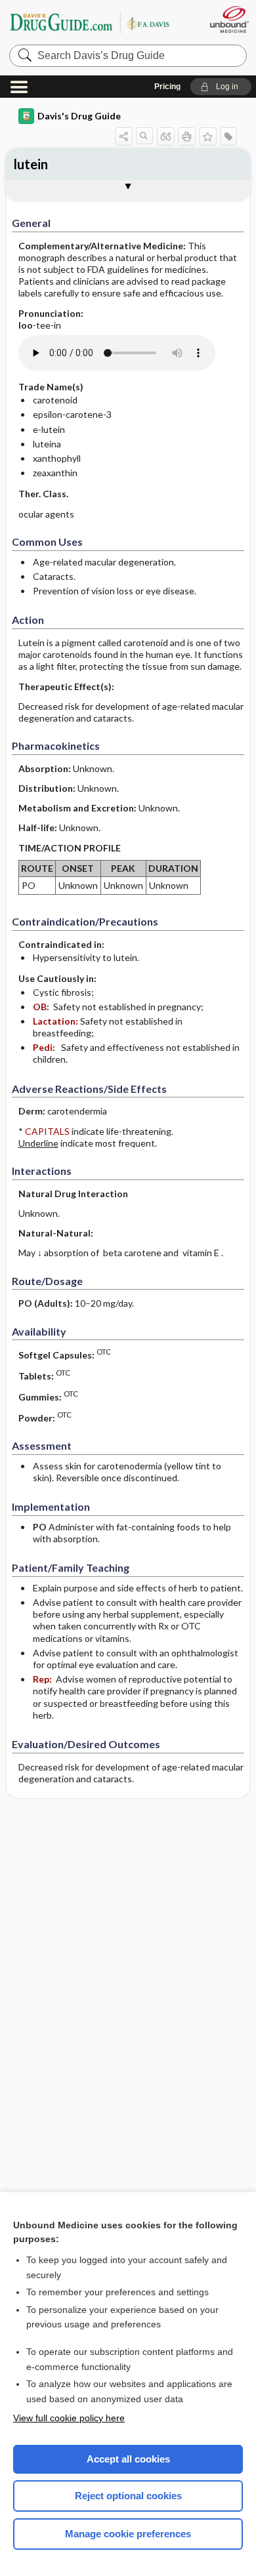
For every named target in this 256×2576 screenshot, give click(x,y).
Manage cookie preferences (128, 2534)
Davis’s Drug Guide (89, 23)
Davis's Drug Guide (79, 116)
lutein (31, 164)
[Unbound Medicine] (229, 19)
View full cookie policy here (69, 2418)
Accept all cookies (128, 2459)
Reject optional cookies (128, 2496)
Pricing (167, 87)
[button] (221, 87)
